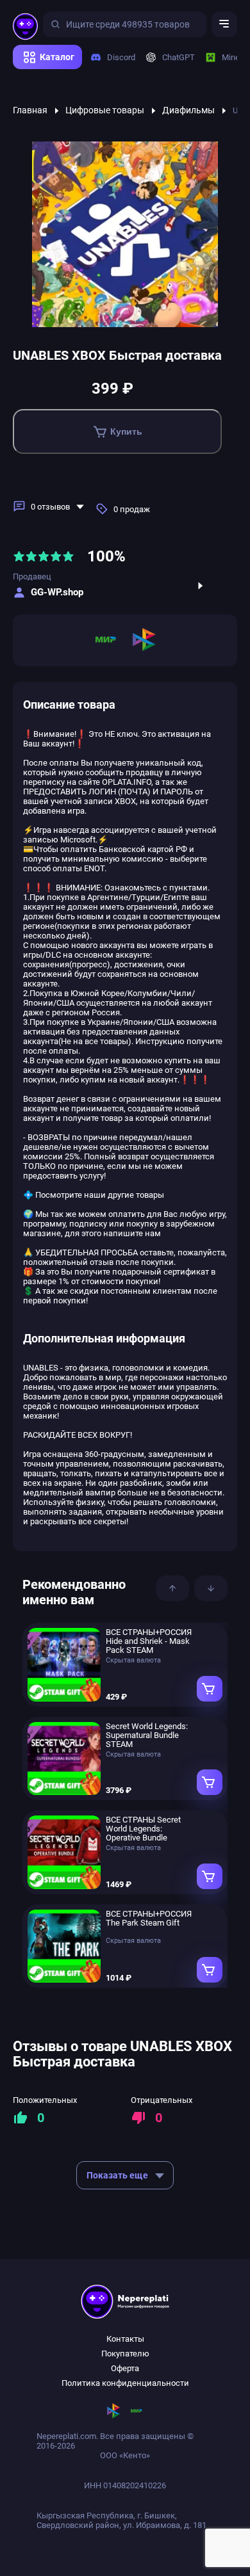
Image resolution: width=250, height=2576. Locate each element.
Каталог (57, 57)
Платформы (41, 74)
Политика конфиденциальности (125, 2383)
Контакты (125, 2339)
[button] (172, 1588)
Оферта (125, 2368)
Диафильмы (188, 110)
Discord (116, 57)
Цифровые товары (105, 110)
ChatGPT (174, 57)
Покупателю (125, 2354)
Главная (30, 110)
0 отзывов (50, 507)
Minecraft (235, 57)
